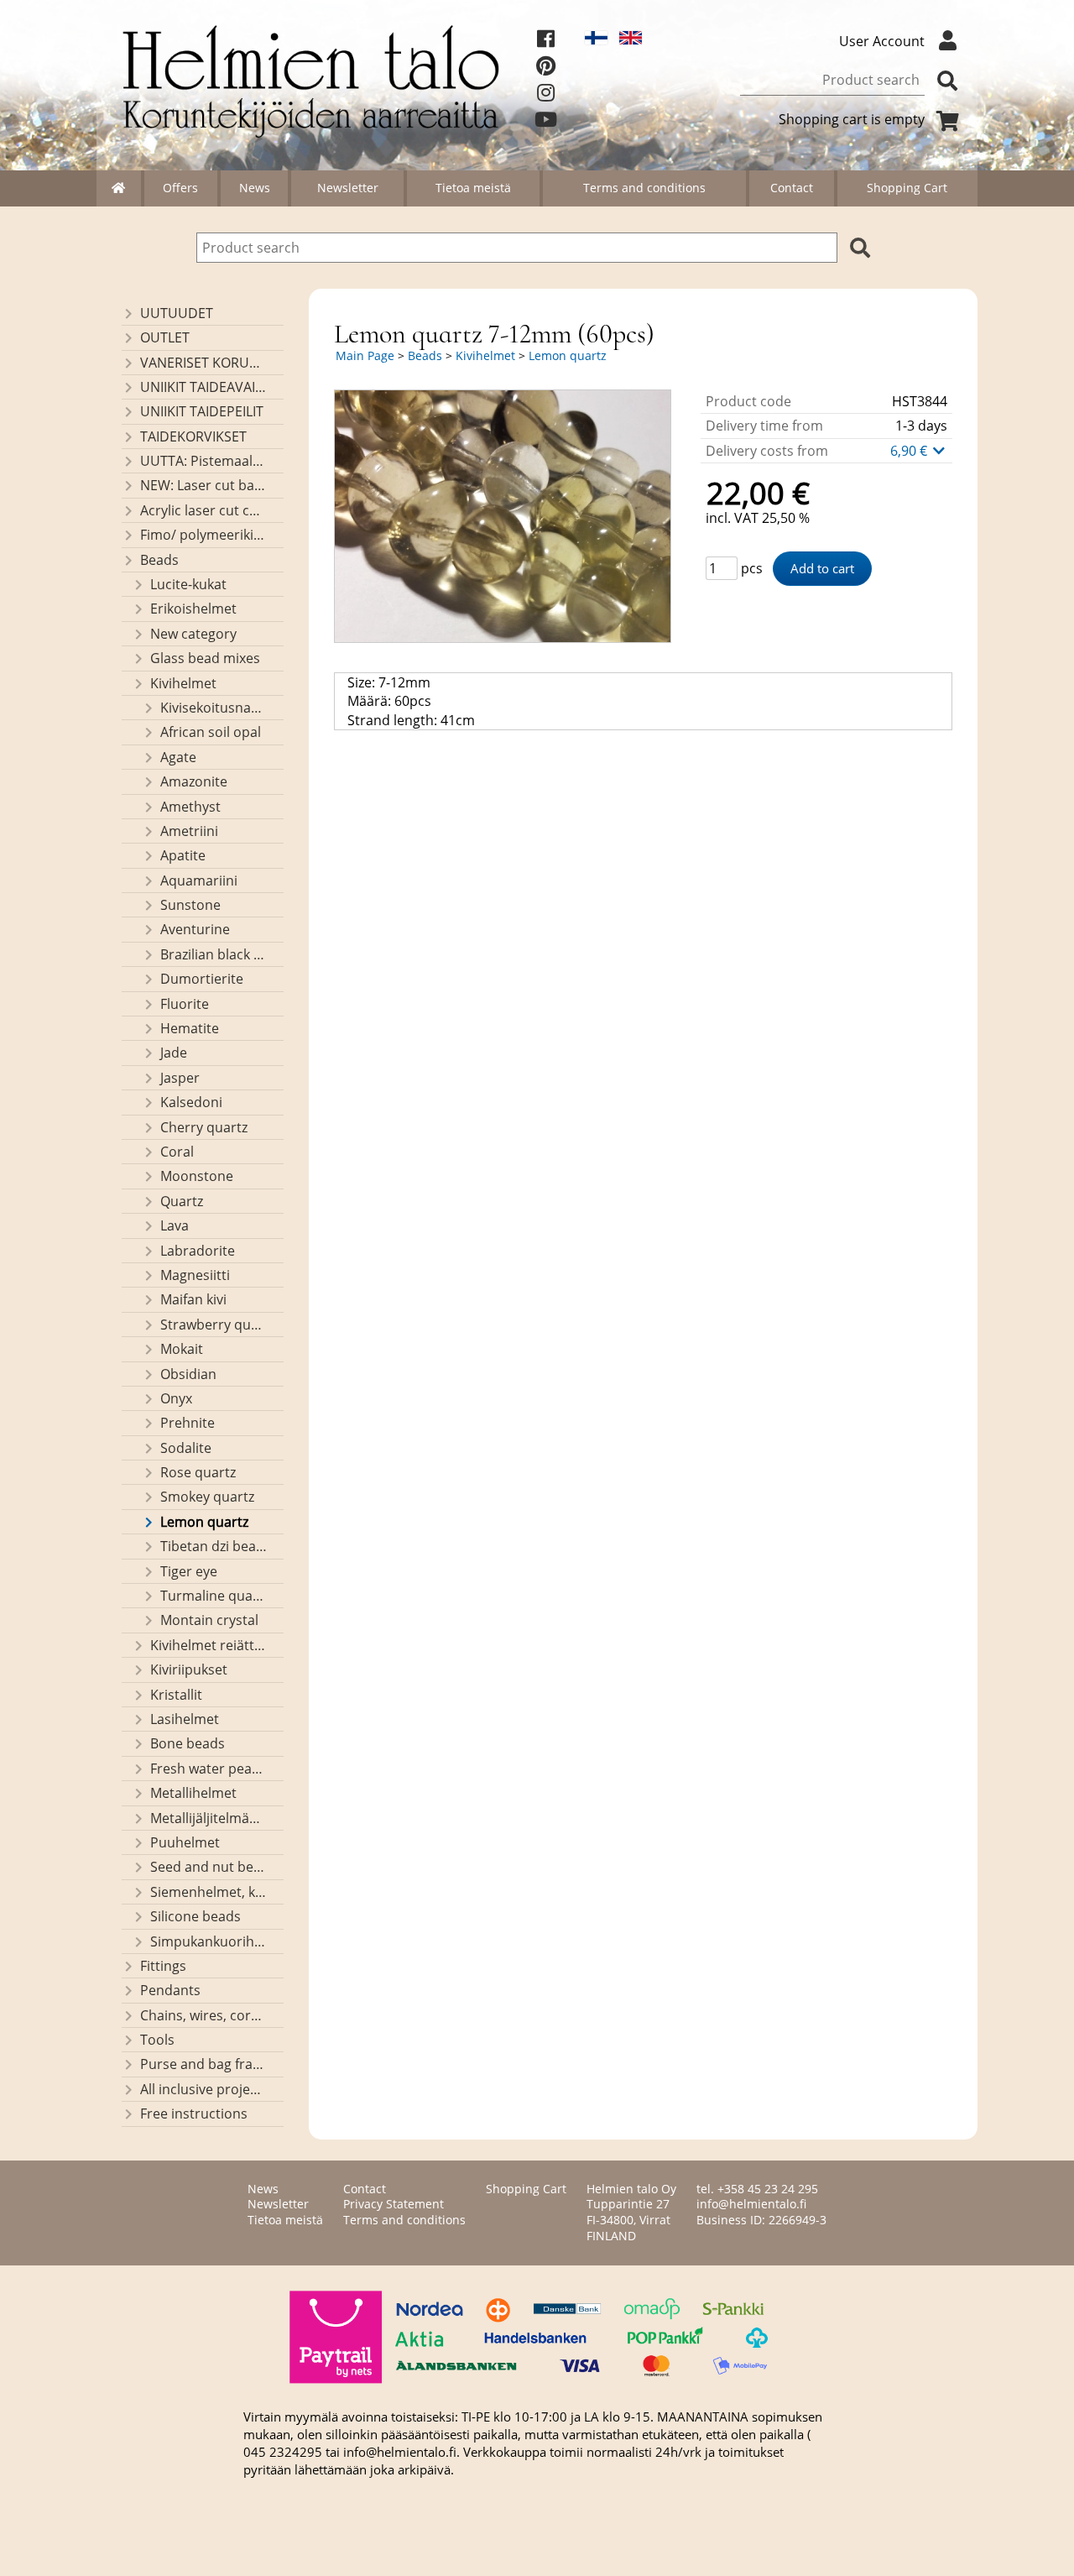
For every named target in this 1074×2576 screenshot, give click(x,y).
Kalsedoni (191, 1102)
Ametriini (189, 831)
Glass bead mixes (205, 658)
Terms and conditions (644, 188)
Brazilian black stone (214, 954)
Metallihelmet (193, 1793)
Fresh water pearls (209, 1769)
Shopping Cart (907, 188)
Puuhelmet (185, 1842)
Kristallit (176, 1695)
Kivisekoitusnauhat (214, 708)
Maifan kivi (193, 1299)
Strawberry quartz (214, 1325)
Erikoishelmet (193, 609)
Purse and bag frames (204, 2064)
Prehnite (188, 1423)
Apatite (183, 855)
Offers (180, 188)
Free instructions (194, 2114)
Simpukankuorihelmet (209, 1941)
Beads (159, 560)
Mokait (182, 1349)
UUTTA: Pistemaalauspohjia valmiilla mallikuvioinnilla (204, 461)
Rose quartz (198, 1472)
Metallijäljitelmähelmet (209, 1818)
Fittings (163, 1966)
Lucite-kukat (188, 584)
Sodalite (186, 1448)
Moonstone (197, 1176)
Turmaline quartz (214, 1596)
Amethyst (190, 807)
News (255, 188)
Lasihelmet (185, 1719)
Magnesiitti (195, 1275)
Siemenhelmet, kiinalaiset (209, 1892)
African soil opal (211, 732)
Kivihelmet (183, 683)
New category (193, 634)
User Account (882, 41)
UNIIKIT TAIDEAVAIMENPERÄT (204, 387)
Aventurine (195, 929)
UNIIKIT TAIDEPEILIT (202, 411)
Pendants (170, 1990)
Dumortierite (202, 979)
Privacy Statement (394, 2204)
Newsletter (348, 188)
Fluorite (185, 1004)
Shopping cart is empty (852, 119)
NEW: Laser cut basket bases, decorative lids (204, 485)
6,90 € (910, 451)
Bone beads (188, 1743)
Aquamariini (199, 880)
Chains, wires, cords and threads (204, 2015)
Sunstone (190, 905)
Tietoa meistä (473, 188)
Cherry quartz (204, 1127)
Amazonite (194, 781)
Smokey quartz (207, 1497)
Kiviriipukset (189, 1669)
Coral (177, 1152)
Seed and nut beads (209, 1867)
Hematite (190, 1028)
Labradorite (198, 1251)
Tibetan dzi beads (214, 1546)
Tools (157, 2040)
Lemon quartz (204, 1522)
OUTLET (165, 337)
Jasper (180, 1078)
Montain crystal (209, 1620)
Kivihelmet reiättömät (209, 1645)
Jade (174, 1053)
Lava (175, 1225)
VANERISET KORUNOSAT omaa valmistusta (204, 363)
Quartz (182, 1201)
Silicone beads (196, 1916)
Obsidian (188, 1374)
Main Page (365, 355)
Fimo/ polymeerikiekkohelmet (204, 535)
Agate (178, 757)
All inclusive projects (204, 2089)
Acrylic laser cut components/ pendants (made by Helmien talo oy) (204, 510)
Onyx (176, 1398)
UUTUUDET (177, 313)
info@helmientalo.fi (751, 2204)
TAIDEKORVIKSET (193, 436)
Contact (792, 188)
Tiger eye (189, 1571)
